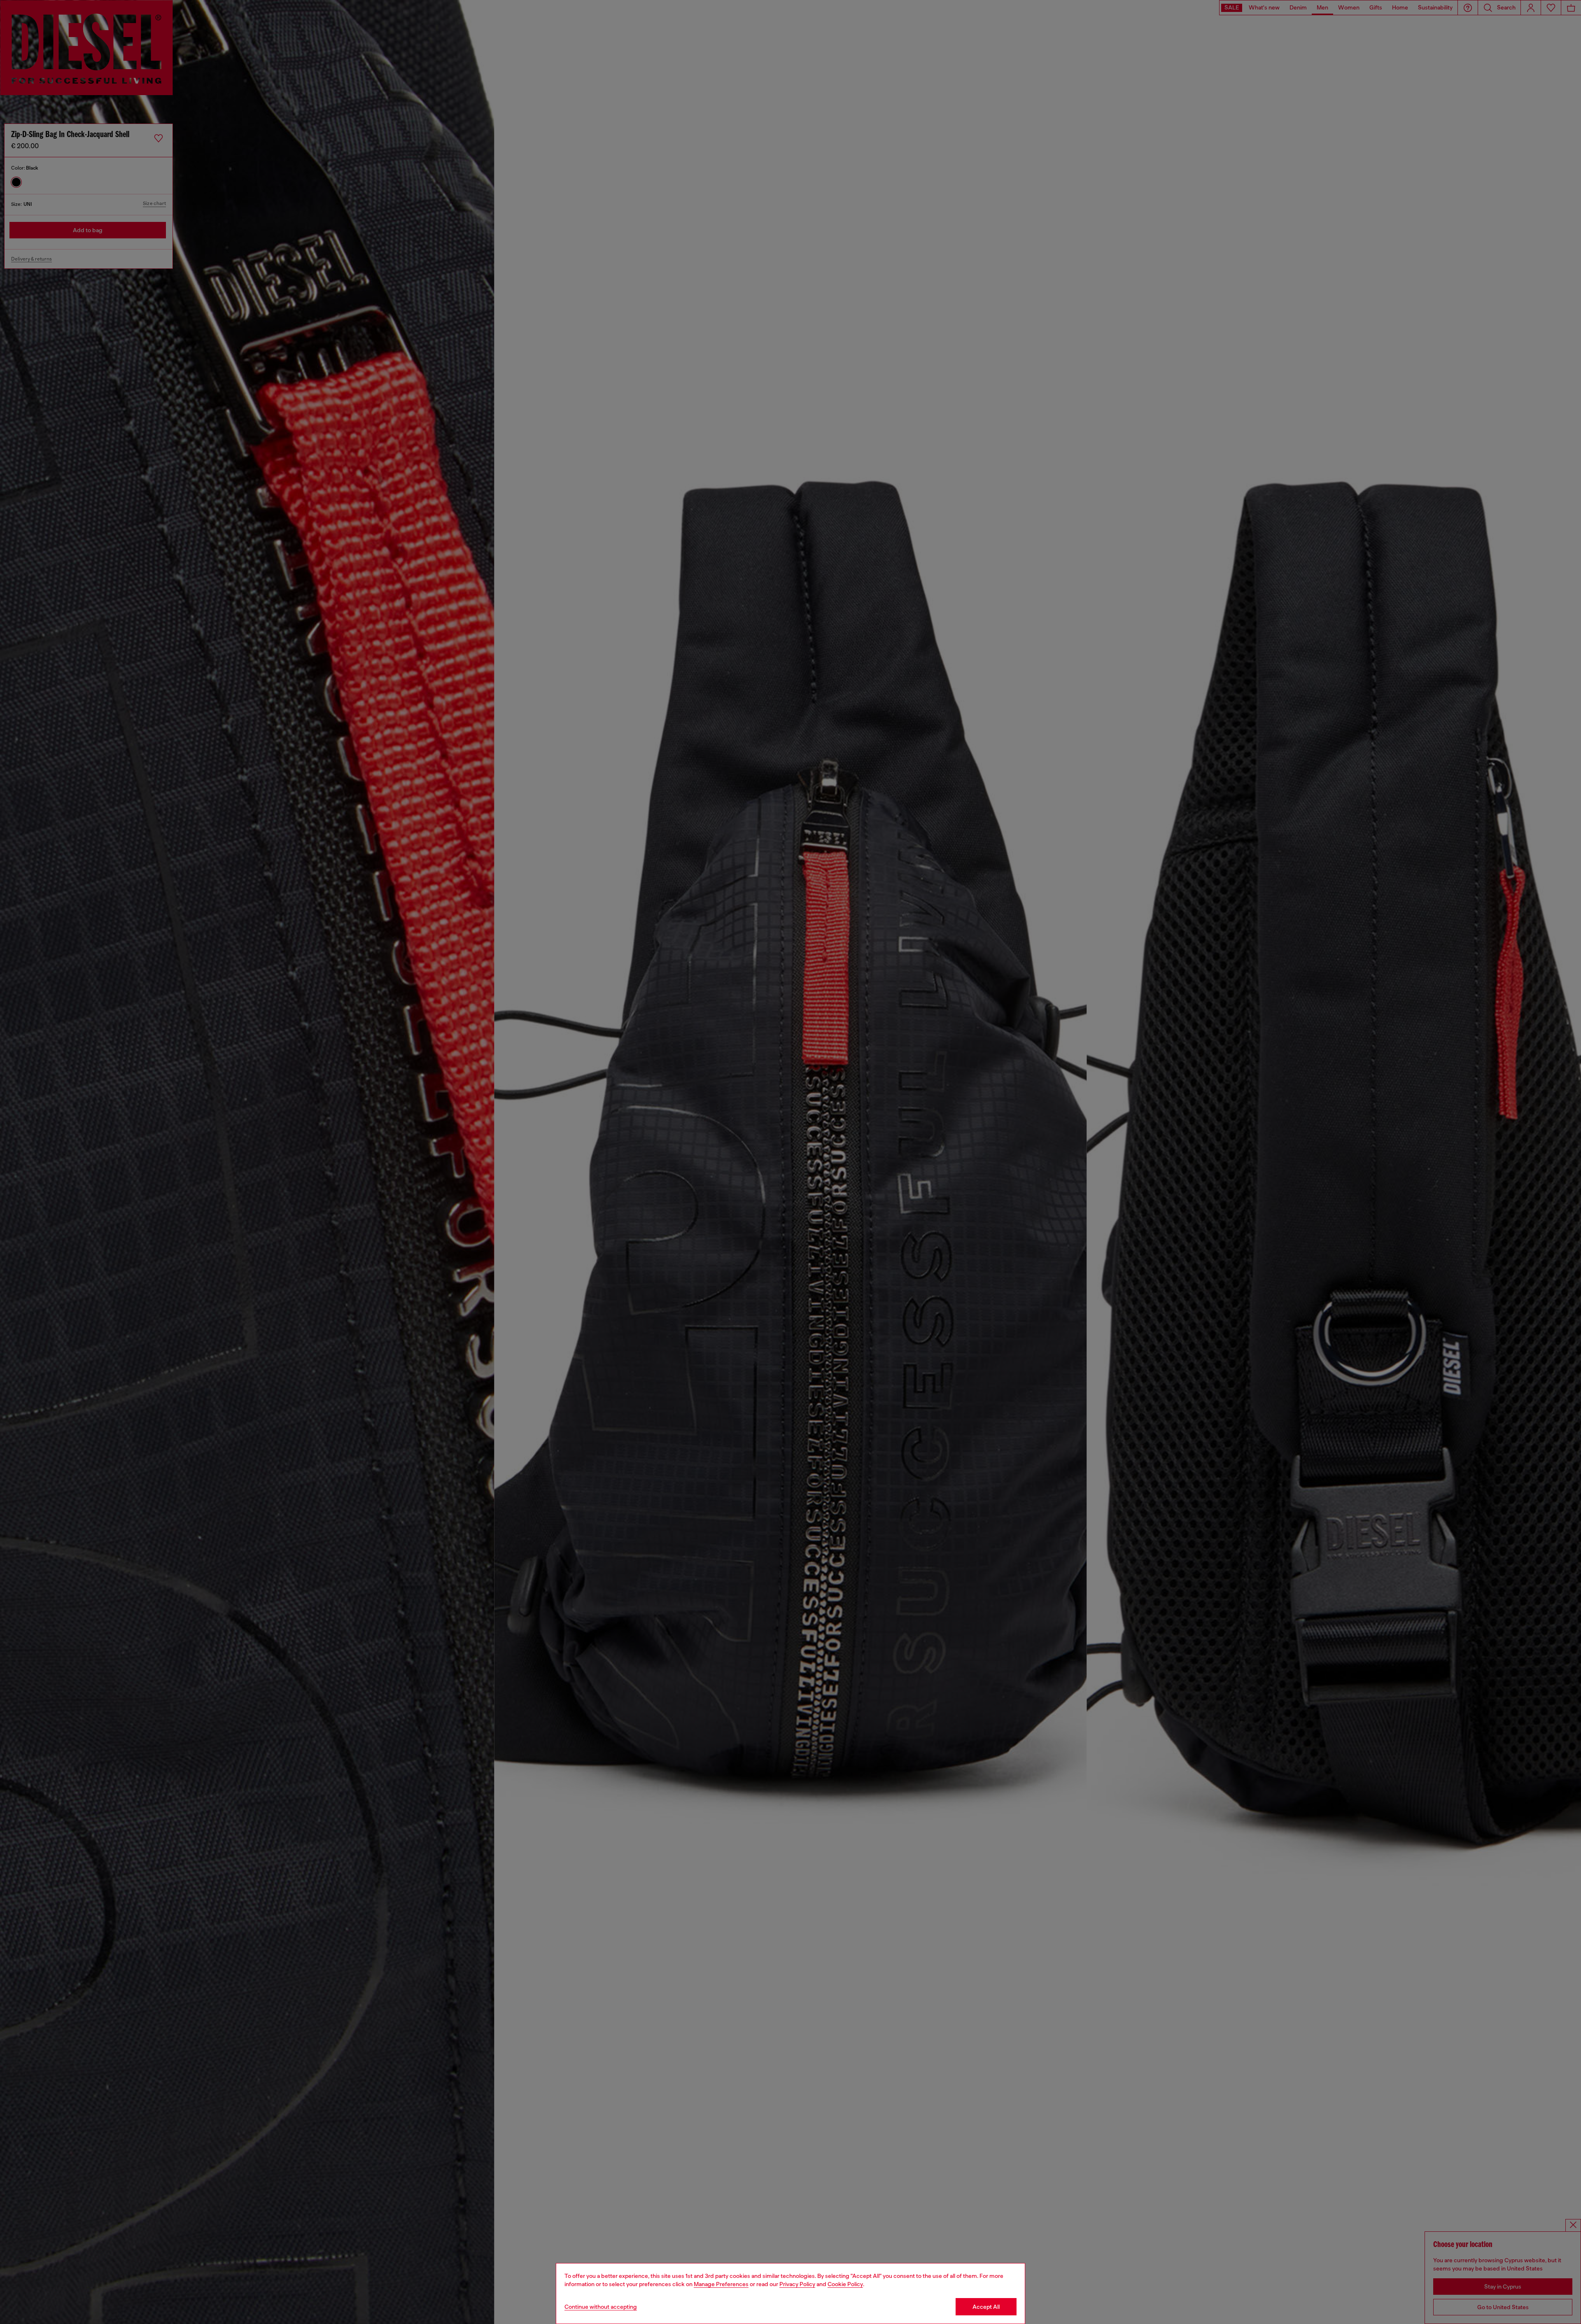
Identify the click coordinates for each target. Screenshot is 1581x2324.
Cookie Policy (845, 2284)
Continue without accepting (601, 2307)
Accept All (986, 2307)
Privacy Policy (797, 2284)
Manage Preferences (721, 2284)
